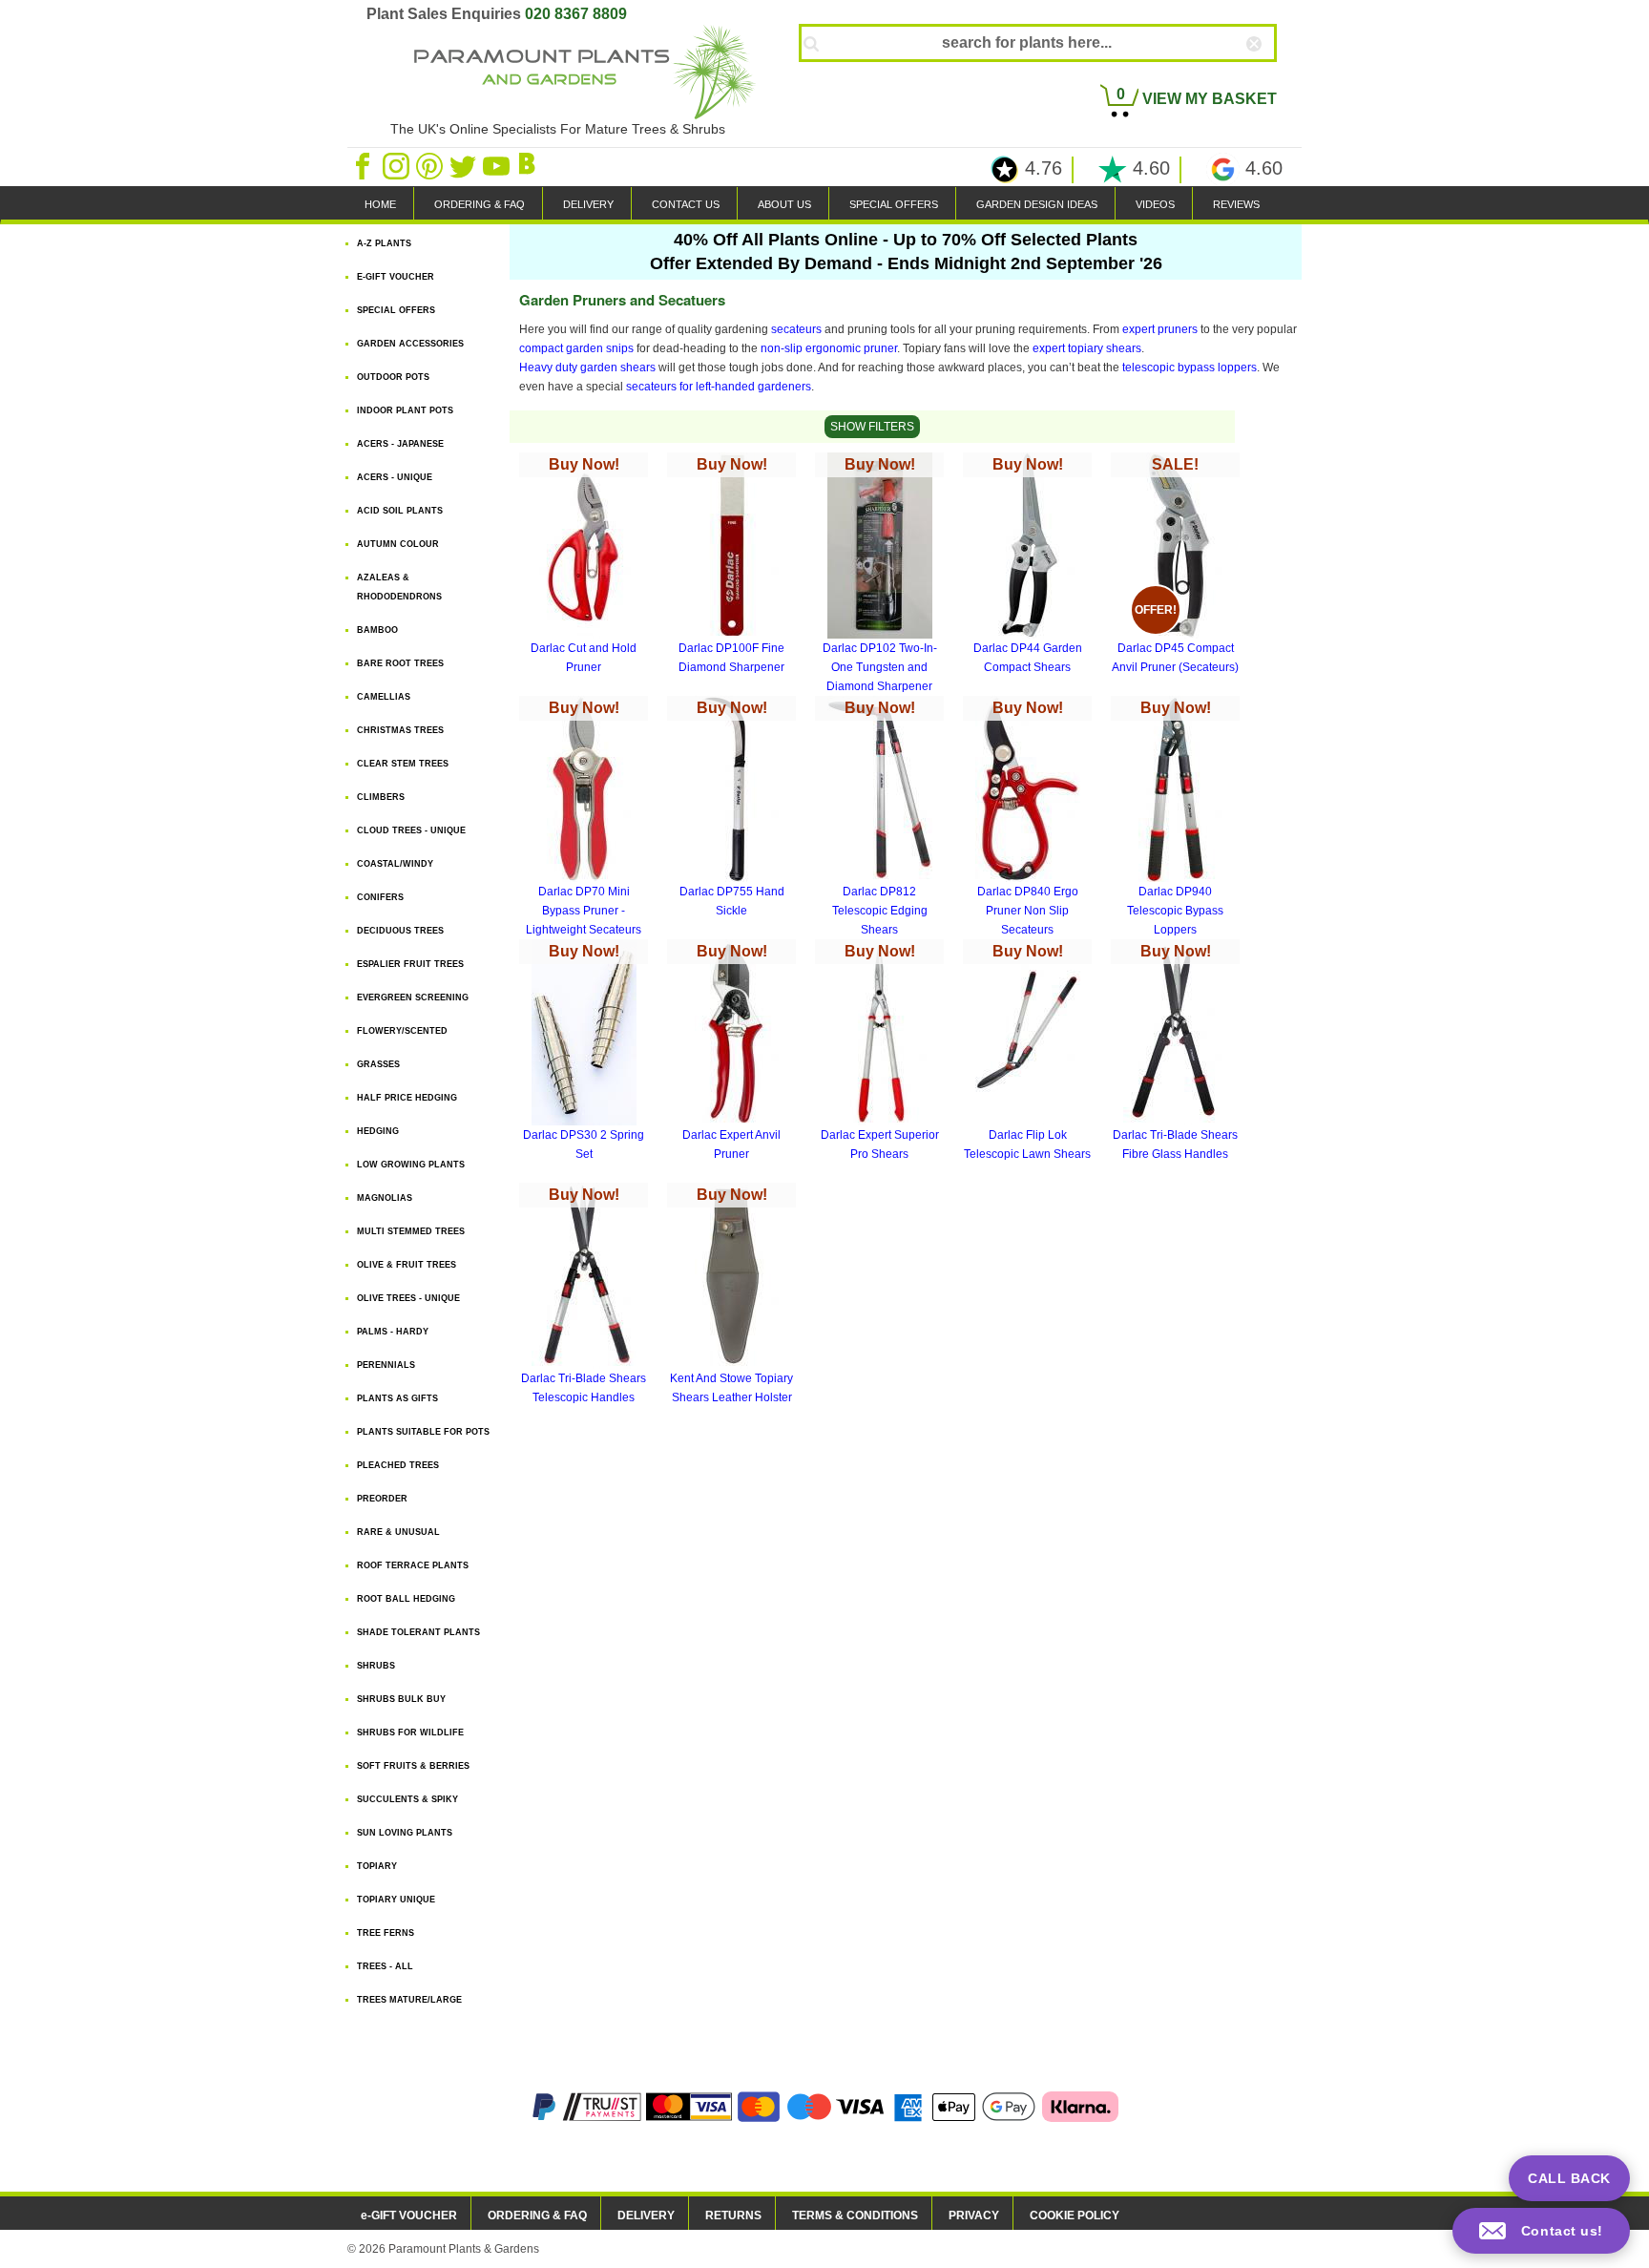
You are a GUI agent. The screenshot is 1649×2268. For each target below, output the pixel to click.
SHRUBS (376, 1666)
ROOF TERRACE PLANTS (413, 1565)
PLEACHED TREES (398, 1465)
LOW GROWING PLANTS (411, 1165)
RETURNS (733, 2215)
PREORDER (382, 1499)
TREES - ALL (385, 1966)
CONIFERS (380, 897)
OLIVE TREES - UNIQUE (408, 1298)
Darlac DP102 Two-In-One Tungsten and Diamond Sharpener (880, 575)
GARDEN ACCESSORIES (410, 344)
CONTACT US (686, 204)
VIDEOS (1155, 204)
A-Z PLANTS (384, 243)
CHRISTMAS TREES (400, 730)
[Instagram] (397, 165)
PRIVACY (974, 2215)
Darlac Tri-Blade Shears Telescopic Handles (584, 1295)
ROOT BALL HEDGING (406, 1599)
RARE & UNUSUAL (398, 1532)
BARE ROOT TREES (400, 663)
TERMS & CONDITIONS (855, 2215)
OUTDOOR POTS (393, 377)
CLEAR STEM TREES (403, 764)
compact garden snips (576, 348)
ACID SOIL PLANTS (400, 511)
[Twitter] (464, 165)
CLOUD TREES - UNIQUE (411, 830)
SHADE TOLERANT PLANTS (418, 1632)
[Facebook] (364, 165)
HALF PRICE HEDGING (407, 1098)
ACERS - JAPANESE (400, 444)
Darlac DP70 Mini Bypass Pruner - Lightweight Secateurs (584, 818)
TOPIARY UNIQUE (396, 1900)
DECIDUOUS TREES (400, 931)
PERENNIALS (386, 1365)
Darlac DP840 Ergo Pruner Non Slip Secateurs (1028, 818)
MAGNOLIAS (385, 1198)
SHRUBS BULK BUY (401, 1699)
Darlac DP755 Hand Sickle (732, 808)
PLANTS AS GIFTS (397, 1398)
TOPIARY (377, 1866)
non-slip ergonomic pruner (829, 348)
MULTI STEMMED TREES (411, 1231)
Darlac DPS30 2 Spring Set (584, 1052)
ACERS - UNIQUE (395, 477)
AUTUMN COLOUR (398, 544)
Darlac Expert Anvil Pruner (731, 1052)
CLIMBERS (381, 797)
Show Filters (872, 427)
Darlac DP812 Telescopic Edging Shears (880, 818)
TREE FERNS (386, 1933)
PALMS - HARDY (393, 1332)
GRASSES (378, 1064)
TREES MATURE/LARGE (409, 2000)
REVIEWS (1236, 204)
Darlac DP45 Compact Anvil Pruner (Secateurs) (1175, 565)
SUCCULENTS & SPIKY (407, 1799)
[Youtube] (498, 165)
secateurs (796, 329)
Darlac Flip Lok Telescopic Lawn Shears (1027, 1052)
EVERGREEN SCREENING (413, 997)
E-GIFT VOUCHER (396, 277)
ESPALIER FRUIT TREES (410, 964)
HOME (380, 204)
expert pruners (1160, 329)
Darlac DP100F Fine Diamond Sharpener (731, 565)
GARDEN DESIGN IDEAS (1037, 204)
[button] (1541, 2231)
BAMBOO (377, 630)
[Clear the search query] (1271, 75)
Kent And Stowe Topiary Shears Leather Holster (731, 1295)
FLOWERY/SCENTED (402, 1031)
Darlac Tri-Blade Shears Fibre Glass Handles (1175, 1052)
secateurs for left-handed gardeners (719, 387)
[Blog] (530, 165)
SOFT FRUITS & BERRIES (413, 1766)
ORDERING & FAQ (480, 204)
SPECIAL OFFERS (894, 204)
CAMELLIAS (384, 697)
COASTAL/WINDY (395, 864)
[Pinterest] (431, 165)
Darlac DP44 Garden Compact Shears (1028, 565)
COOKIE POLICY (1075, 2215)
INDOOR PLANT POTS (405, 410)
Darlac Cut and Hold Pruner (584, 565)
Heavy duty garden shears (587, 367)
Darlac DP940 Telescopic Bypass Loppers (1175, 818)
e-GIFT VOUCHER (409, 2215)
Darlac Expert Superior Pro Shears (880, 1052)
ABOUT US (784, 204)
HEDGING (378, 1131)
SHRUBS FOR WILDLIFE (410, 1732)
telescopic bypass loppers (1190, 367)
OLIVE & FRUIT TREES (407, 1265)
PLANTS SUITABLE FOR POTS (423, 1432)
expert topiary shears (1087, 348)
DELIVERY (588, 204)
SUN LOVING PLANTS (405, 1833)
